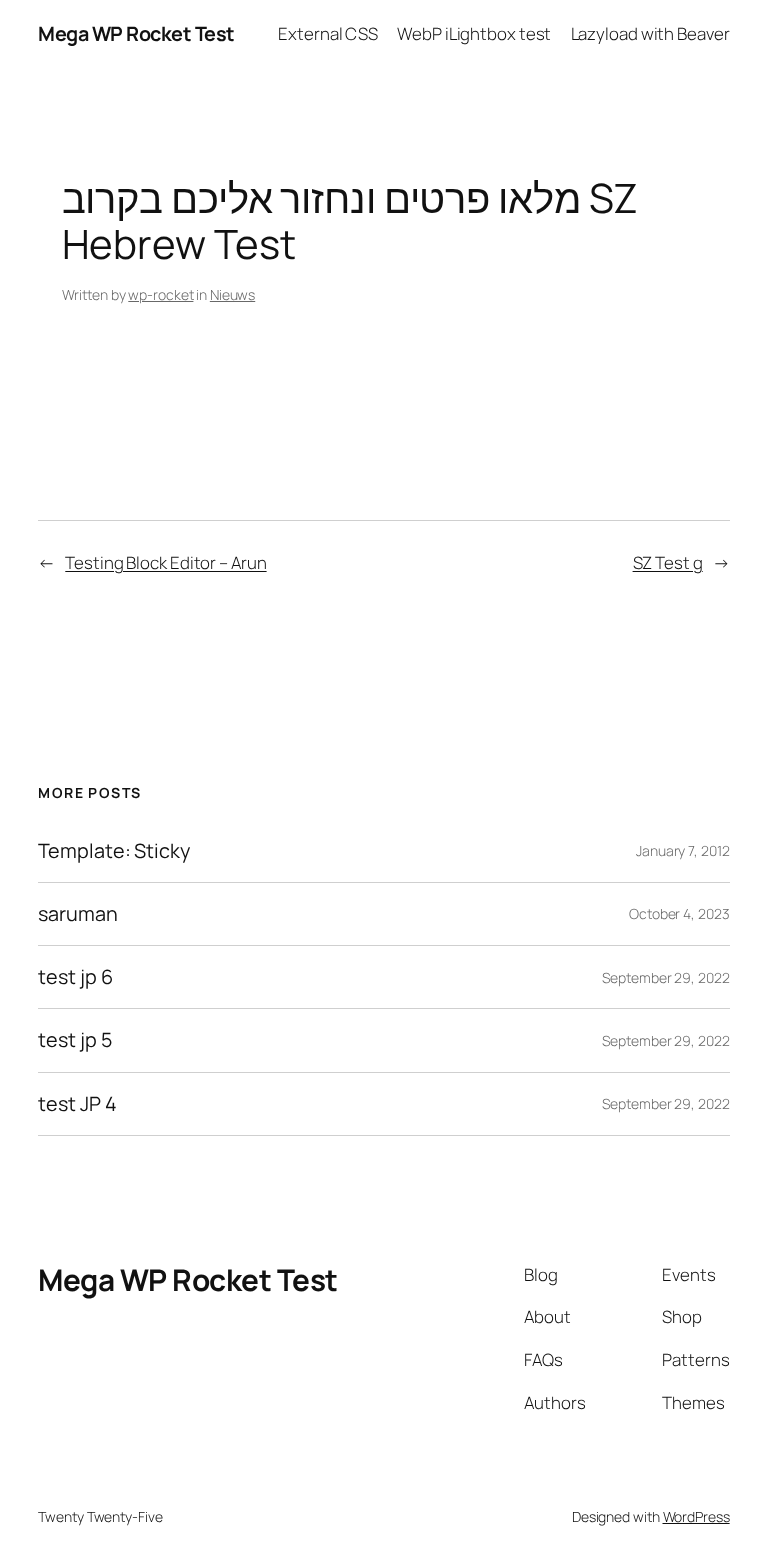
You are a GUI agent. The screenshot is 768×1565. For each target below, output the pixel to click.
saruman (77, 914)
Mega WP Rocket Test (136, 33)
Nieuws (232, 294)
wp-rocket (160, 294)
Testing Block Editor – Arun (165, 562)
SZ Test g (668, 562)
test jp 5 (74, 1040)
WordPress (696, 1516)
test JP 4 (77, 1104)
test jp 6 (75, 977)
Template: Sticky (113, 851)
